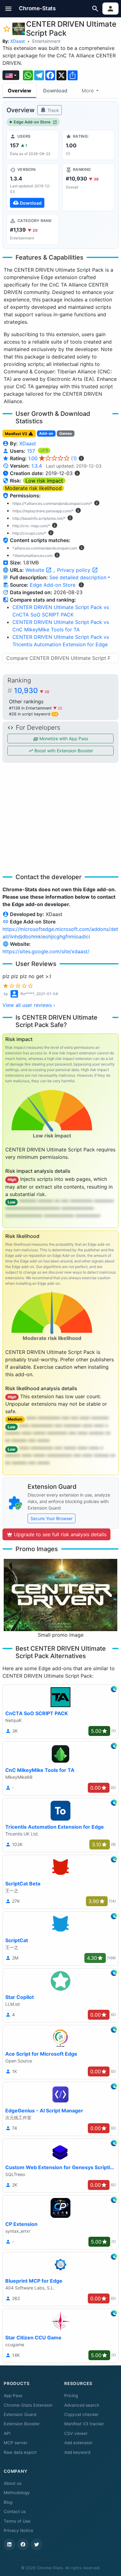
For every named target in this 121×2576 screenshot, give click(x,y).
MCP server (16, 2443)
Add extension (78, 2443)
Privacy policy (74, 570)
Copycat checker (81, 2414)
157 (32, 451)
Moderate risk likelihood (33, 488)
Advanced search (82, 2405)
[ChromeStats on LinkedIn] (9, 2544)
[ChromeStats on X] (37, 2544)
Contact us (15, 2511)
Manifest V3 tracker (84, 2424)
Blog (8, 2502)
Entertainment (46, 41)
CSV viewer (76, 2433)
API (7, 2433)
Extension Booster (22, 2424)
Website (36, 570)
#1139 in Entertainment (31, 708)
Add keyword (77, 2452)
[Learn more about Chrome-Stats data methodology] (81, 585)
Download (55, 91)
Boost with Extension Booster (63, 751)
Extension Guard (20, 2414)
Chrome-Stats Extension (28, 2405)
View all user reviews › (29, 1005)
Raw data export (20, 2452)
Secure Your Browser (52, 1518)
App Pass (13, 2396)
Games (66, 433)
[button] (9, 9)
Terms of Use (17, 2521)
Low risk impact (44, 481)
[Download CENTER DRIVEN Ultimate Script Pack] (33, 187)
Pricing (71, 2396)
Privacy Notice (18, 2530)
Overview (20, 91)
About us (13, 2483)
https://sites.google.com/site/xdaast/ (46, 951)
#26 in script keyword (33, 714)
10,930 (32, 691)
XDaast (18, 41)
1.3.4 (37, 466)
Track (53, 110)
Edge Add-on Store (32, 122)
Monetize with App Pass (63, 739)
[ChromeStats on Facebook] (23, 2544)
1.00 (53, 458)
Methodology (17, 2493)
